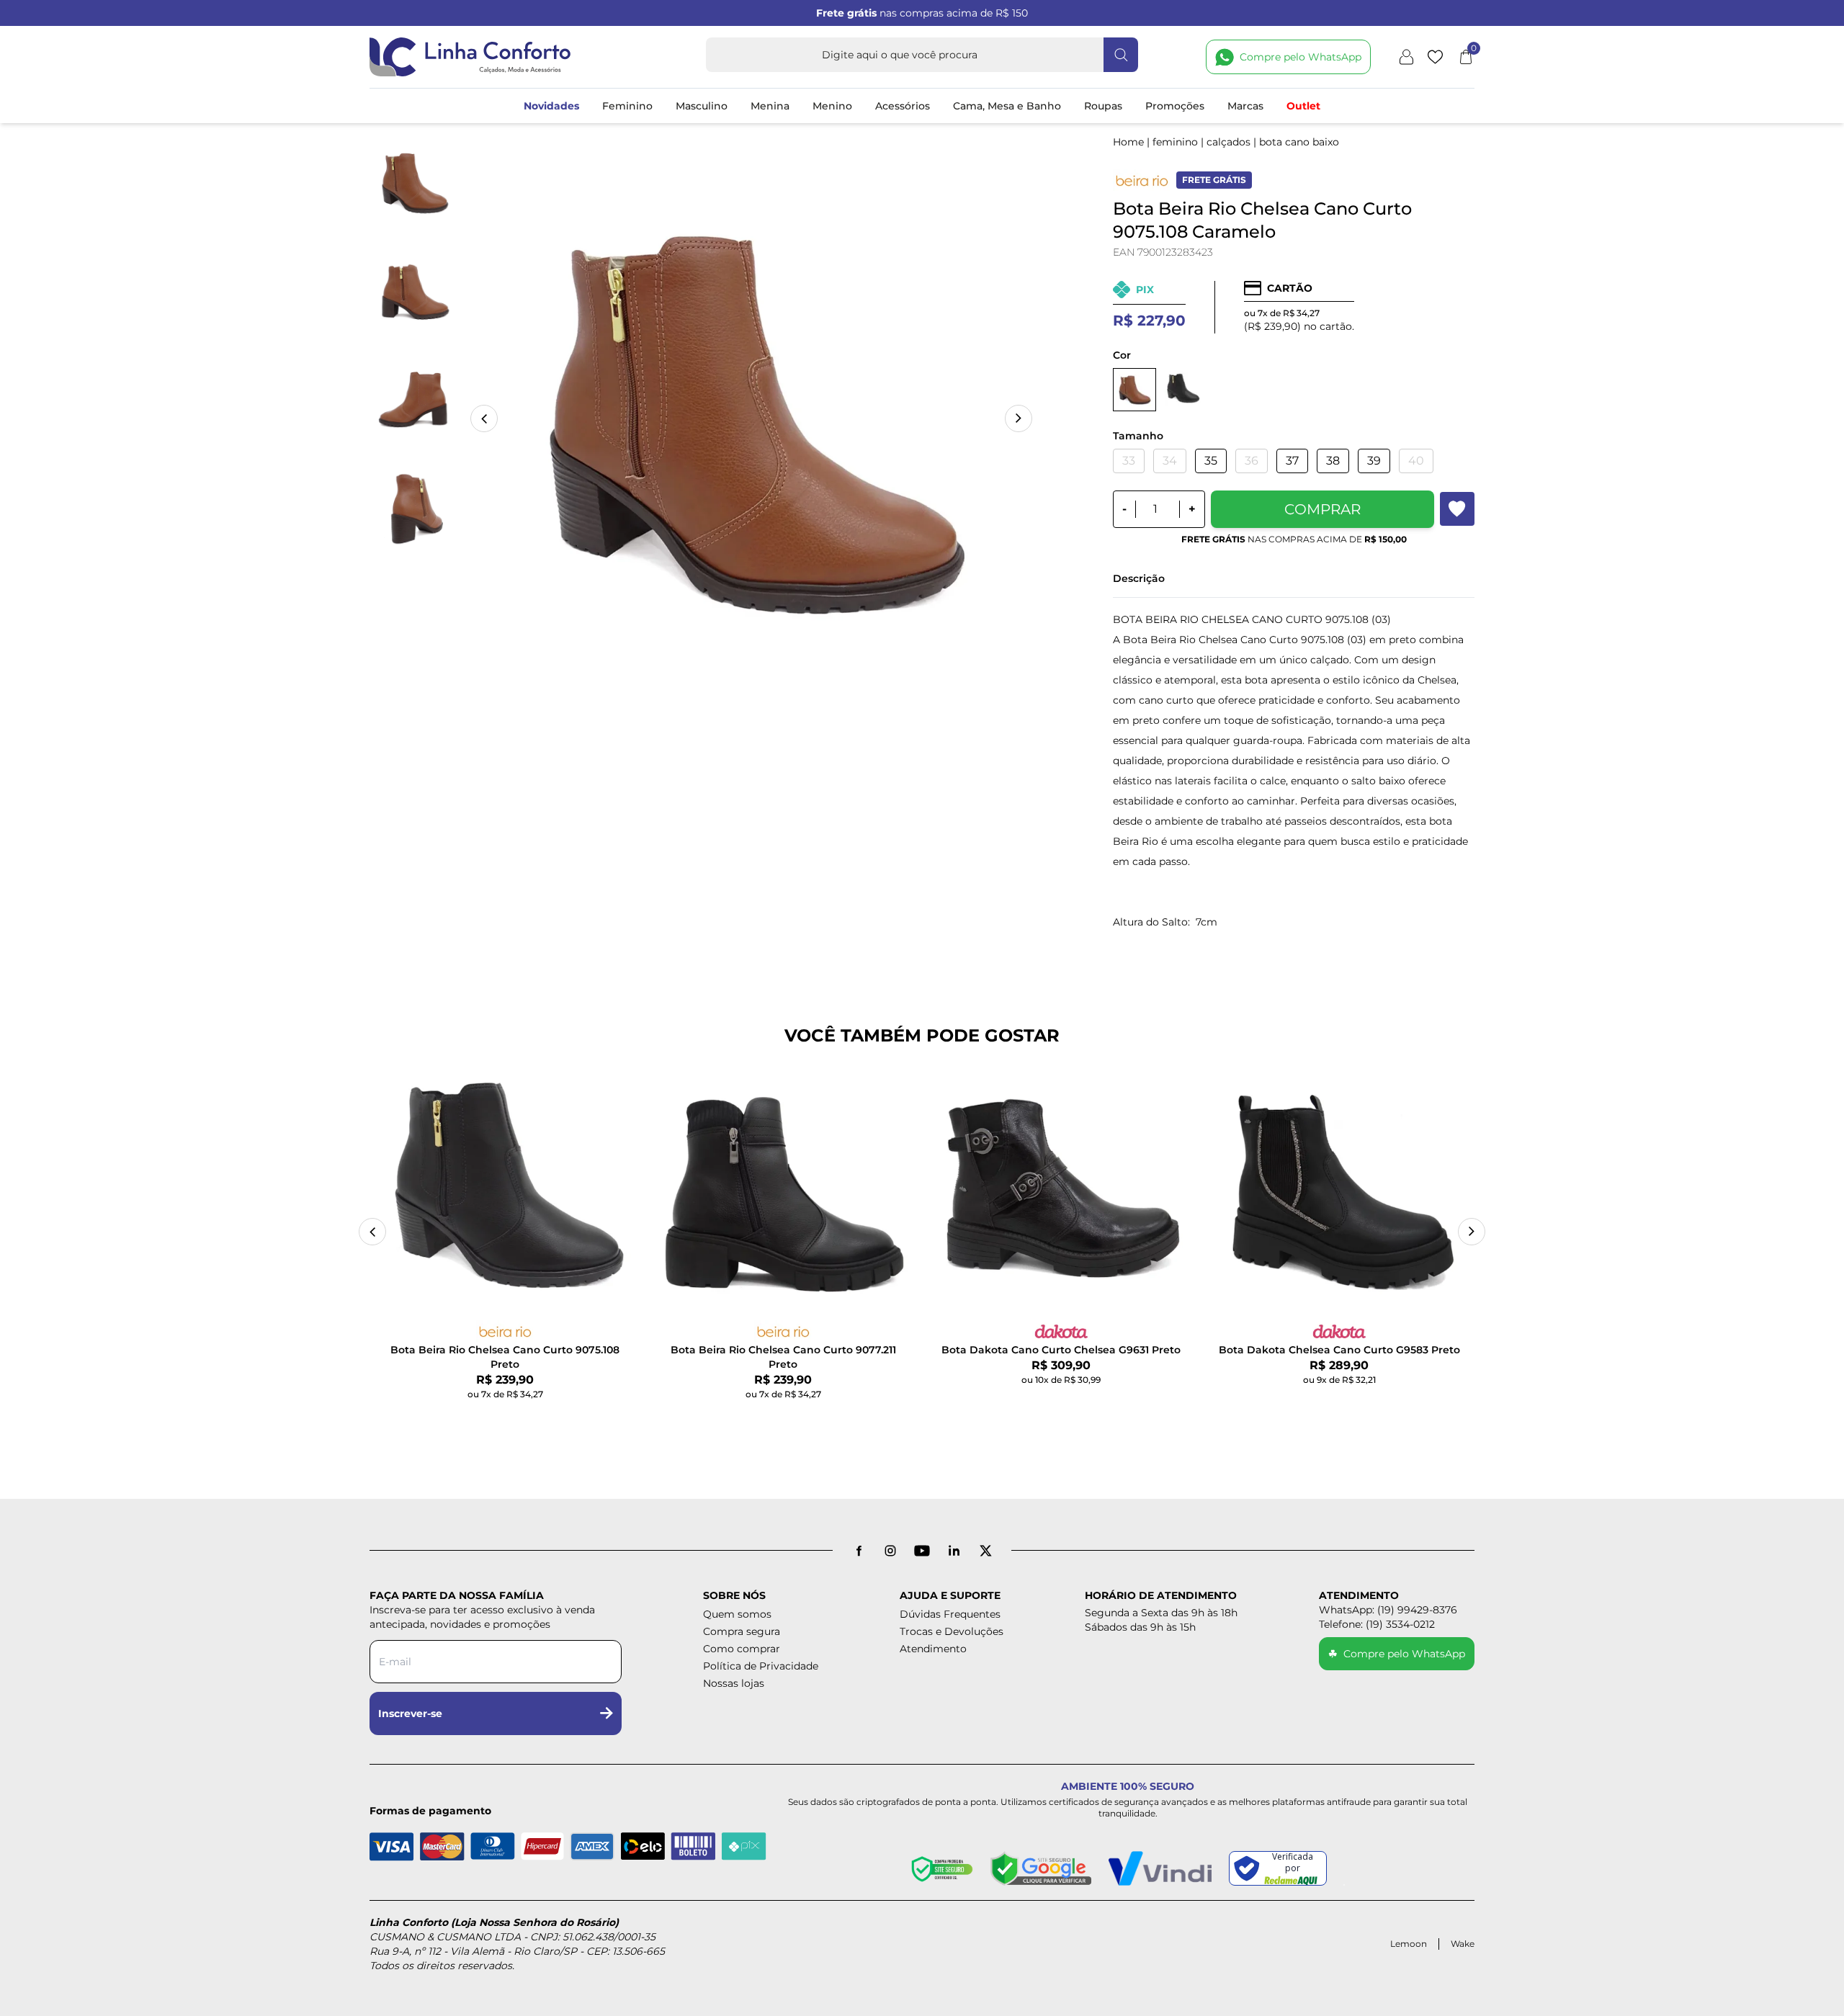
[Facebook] (859, 1551)
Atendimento (933, 1649)
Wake (1463, 1944)
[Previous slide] (372, 1232)
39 (1374, 461)
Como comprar (742, 1649)
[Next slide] (1472, 1232)
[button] (1019, 418)
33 (1129, 461)
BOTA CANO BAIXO (1299, 142)
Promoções (1175, 106)
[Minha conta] (1406, 57)
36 (1252, 461)
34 (1170, 461)
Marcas (1245, 106)
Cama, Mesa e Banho (1007, 106)
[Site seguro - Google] (1041, 1868)
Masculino (702, 106)
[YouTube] (922, 1551)
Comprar (1322, 509)
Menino (832, 106)
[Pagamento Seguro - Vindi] (1160, 1868)
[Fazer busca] (1121, 55)
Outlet (1303, 106)
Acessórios (903, 106)
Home (1128, 142)
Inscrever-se (410, 1713)
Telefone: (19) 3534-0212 (1377, 1624)
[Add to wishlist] (1457, 509)
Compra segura (742, 1631)
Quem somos (737, 1614)
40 (1416, 461)
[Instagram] (890, 1551)
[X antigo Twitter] (985, 1551)
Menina (770, 106)
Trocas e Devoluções (952, 1631)
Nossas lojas (734, 1683)
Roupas (1103, 106)
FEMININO (1175, 142)
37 (1292, 461)
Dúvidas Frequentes (950, 1614)
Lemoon (1409, 1944)
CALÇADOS (1228, 142)
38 (1333, 461)
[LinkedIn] (954, 1551)
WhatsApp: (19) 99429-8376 (1388, 1610)
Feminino (627, 106)
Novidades (551, 106)
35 (1211, 461)
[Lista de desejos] (1435, 57)
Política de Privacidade (761, 1666)
